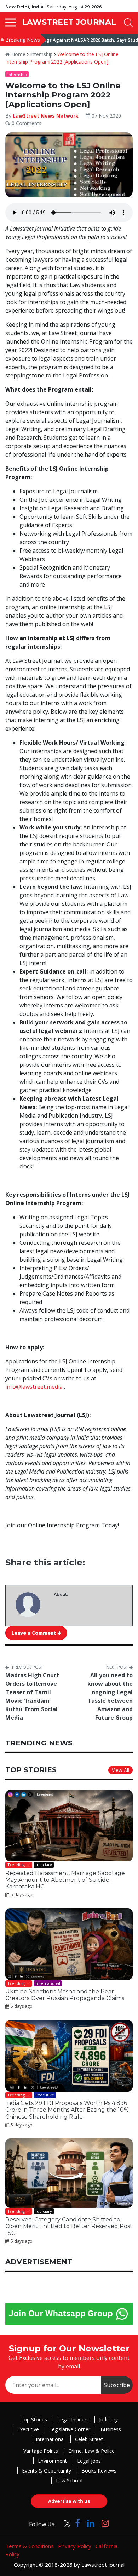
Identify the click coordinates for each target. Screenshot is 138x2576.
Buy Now (96, 1363)
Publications (42, 1363)
